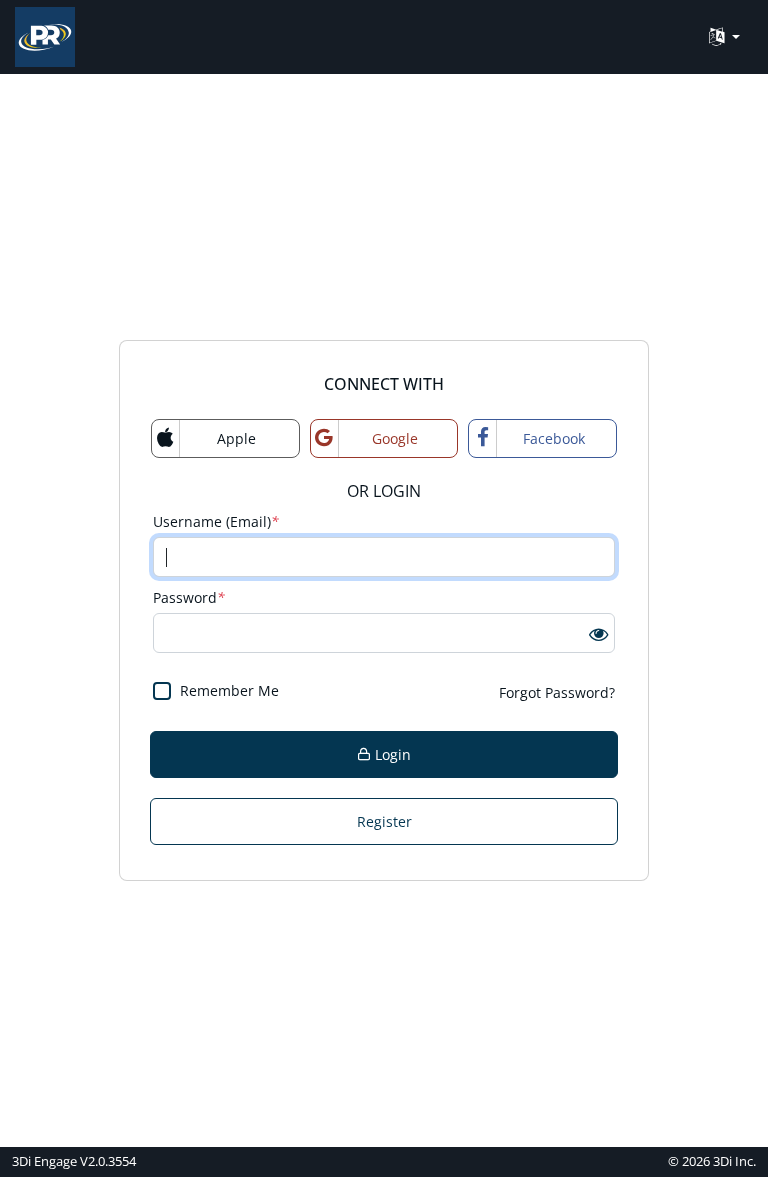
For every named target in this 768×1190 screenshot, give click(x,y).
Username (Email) (216, 521)
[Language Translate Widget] (724, 37)
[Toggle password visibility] (598, 633)
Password (189, 597)
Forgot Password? (557, 692)
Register (384, 821)
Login (391, 754)
